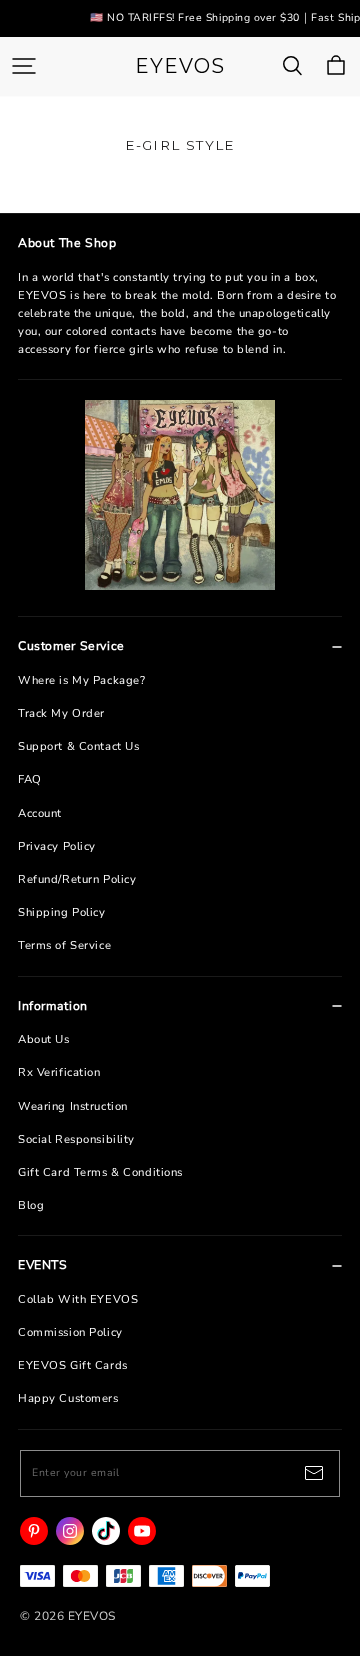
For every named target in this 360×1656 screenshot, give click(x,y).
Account (40, 813)
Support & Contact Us (78, 746)
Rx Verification (59, 1072)
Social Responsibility (76, 1139)
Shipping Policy (62, 912)
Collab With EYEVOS (78, 1299)
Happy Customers (68, 1398)
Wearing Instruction (73, 1106)
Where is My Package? (81, 680)
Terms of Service (64, 945)
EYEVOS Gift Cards (73, 1365)
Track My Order (61, 713)
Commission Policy (70, 1332)
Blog (31, 1205)
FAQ (30, 779)
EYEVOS (180, 66)
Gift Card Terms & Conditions (100, 1172)
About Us (44, 1039)
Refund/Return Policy (77, 879)
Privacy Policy (57, 846)
